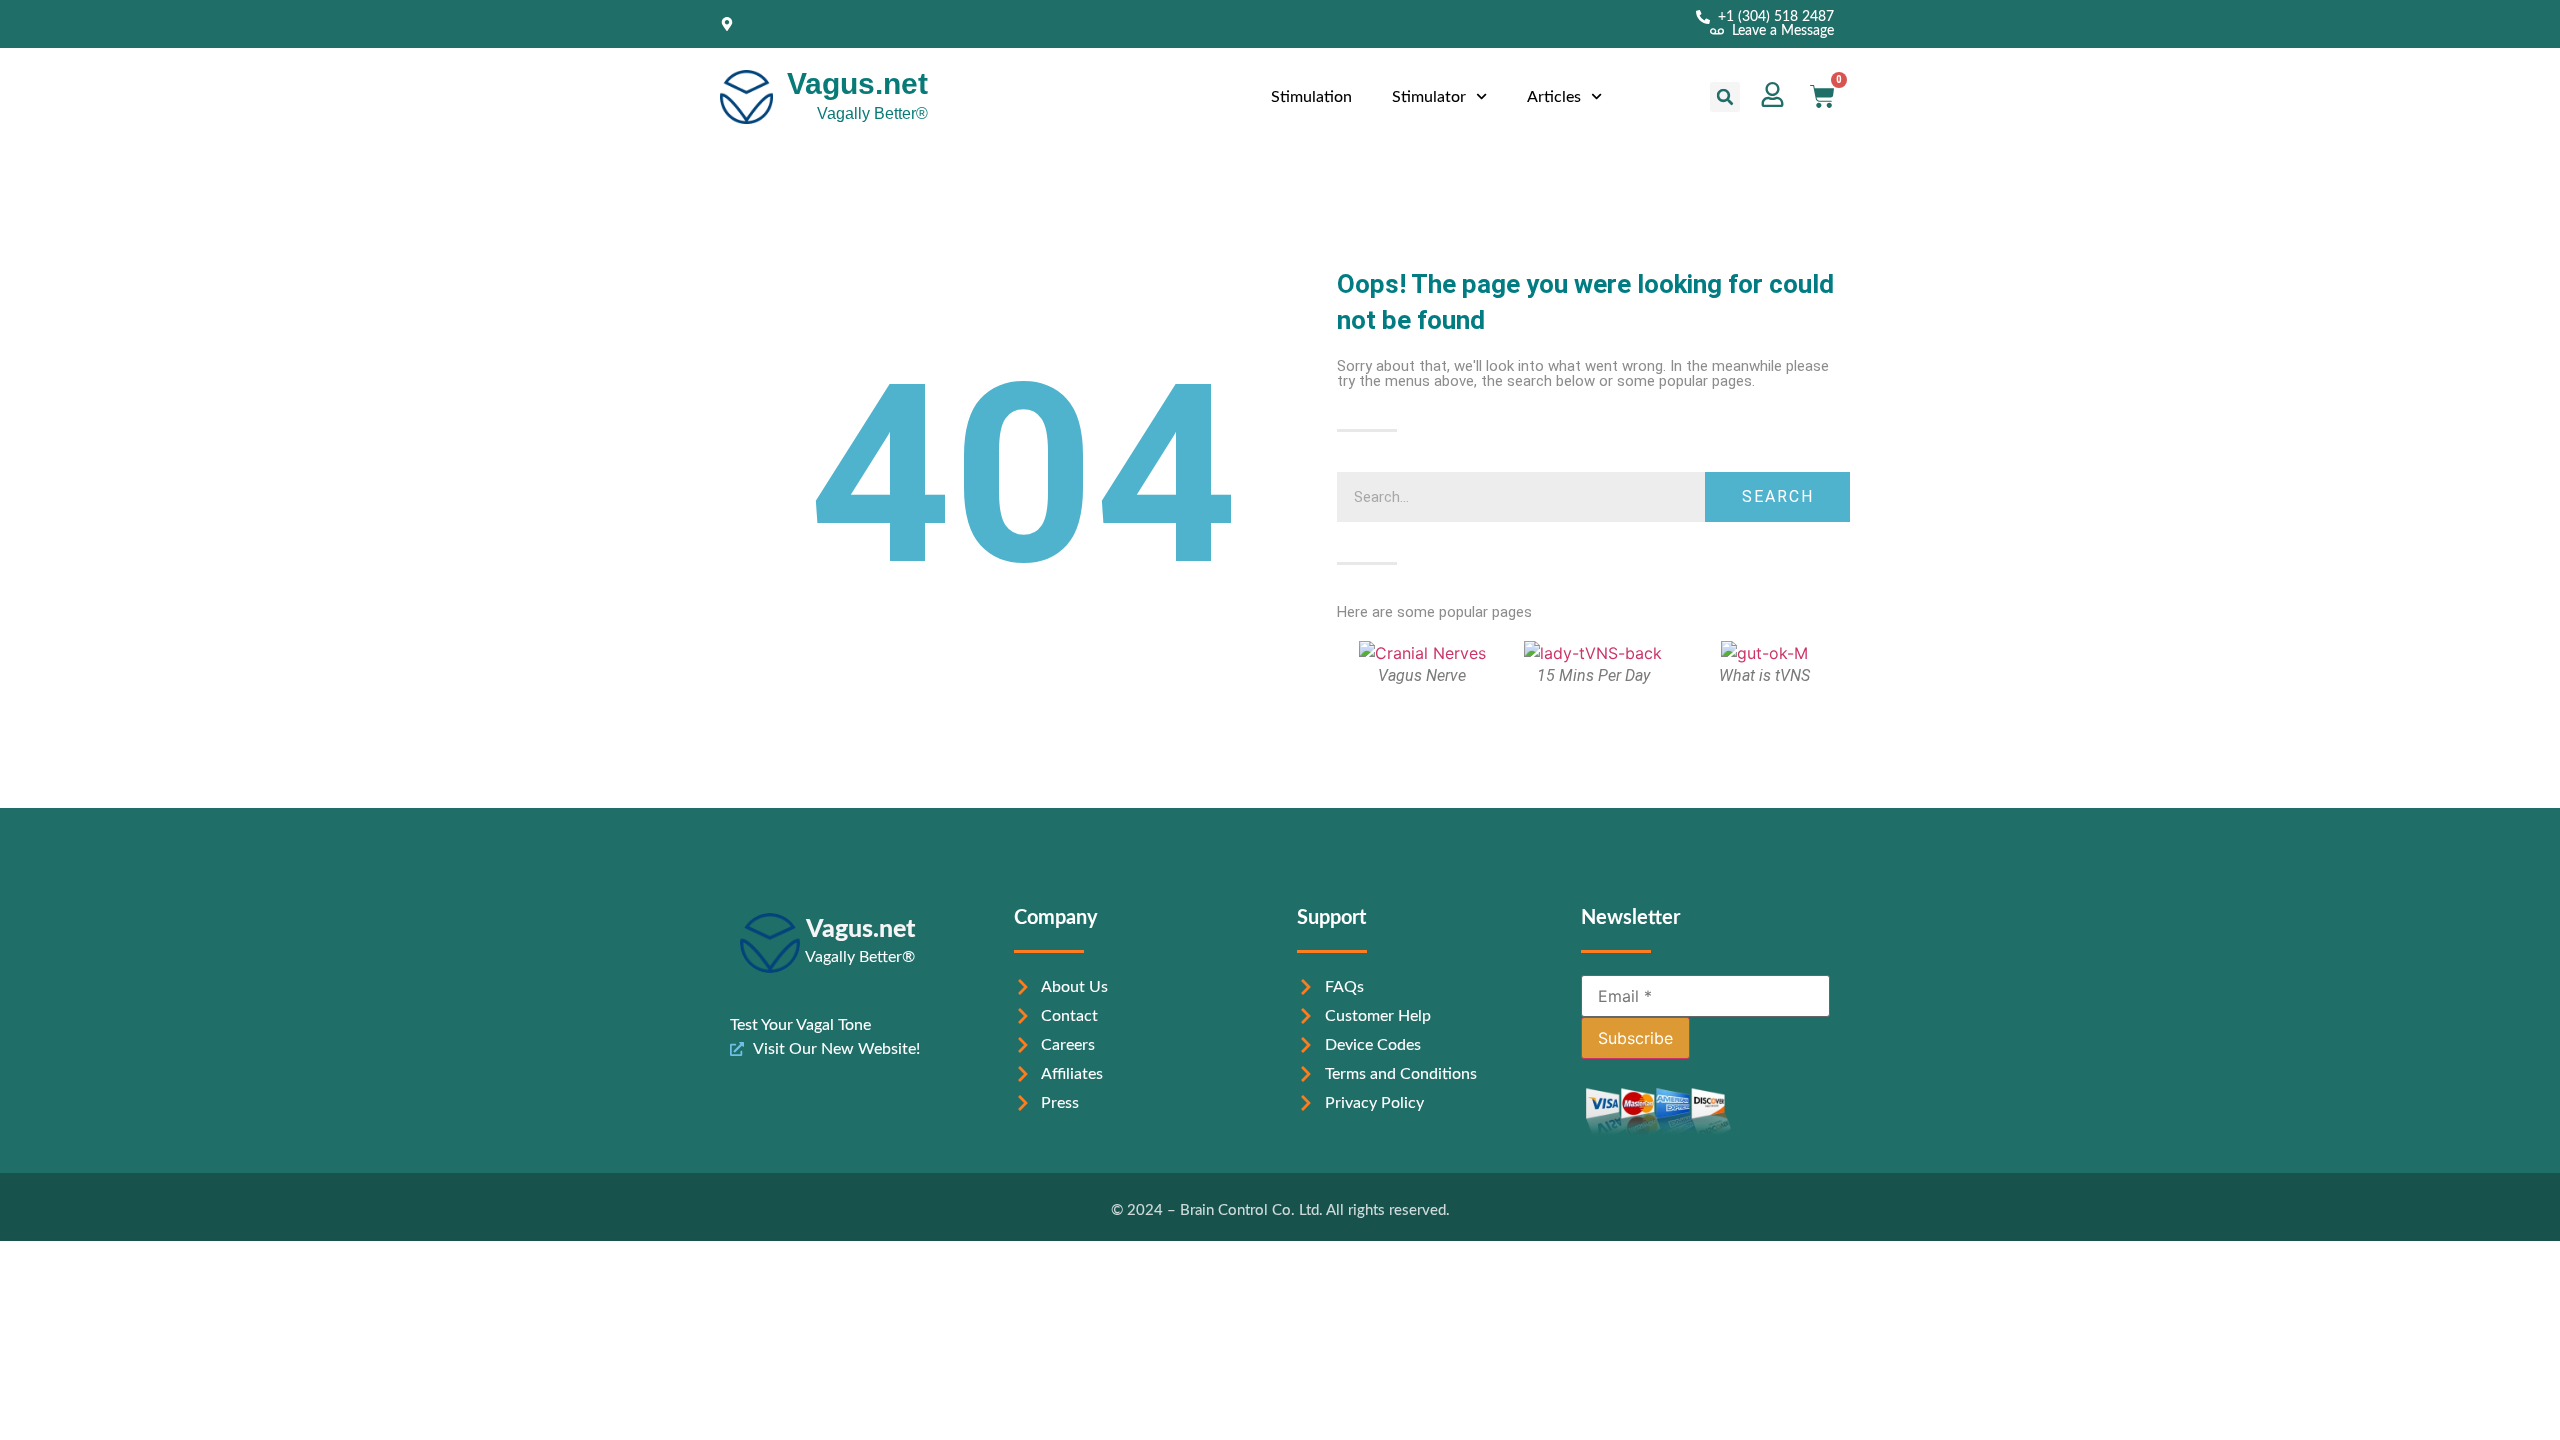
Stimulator (1429, 97)
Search (1778, 496)
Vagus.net (857, 83)
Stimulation (1311, 97)
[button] (1725, 97)
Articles (1554, 97)
